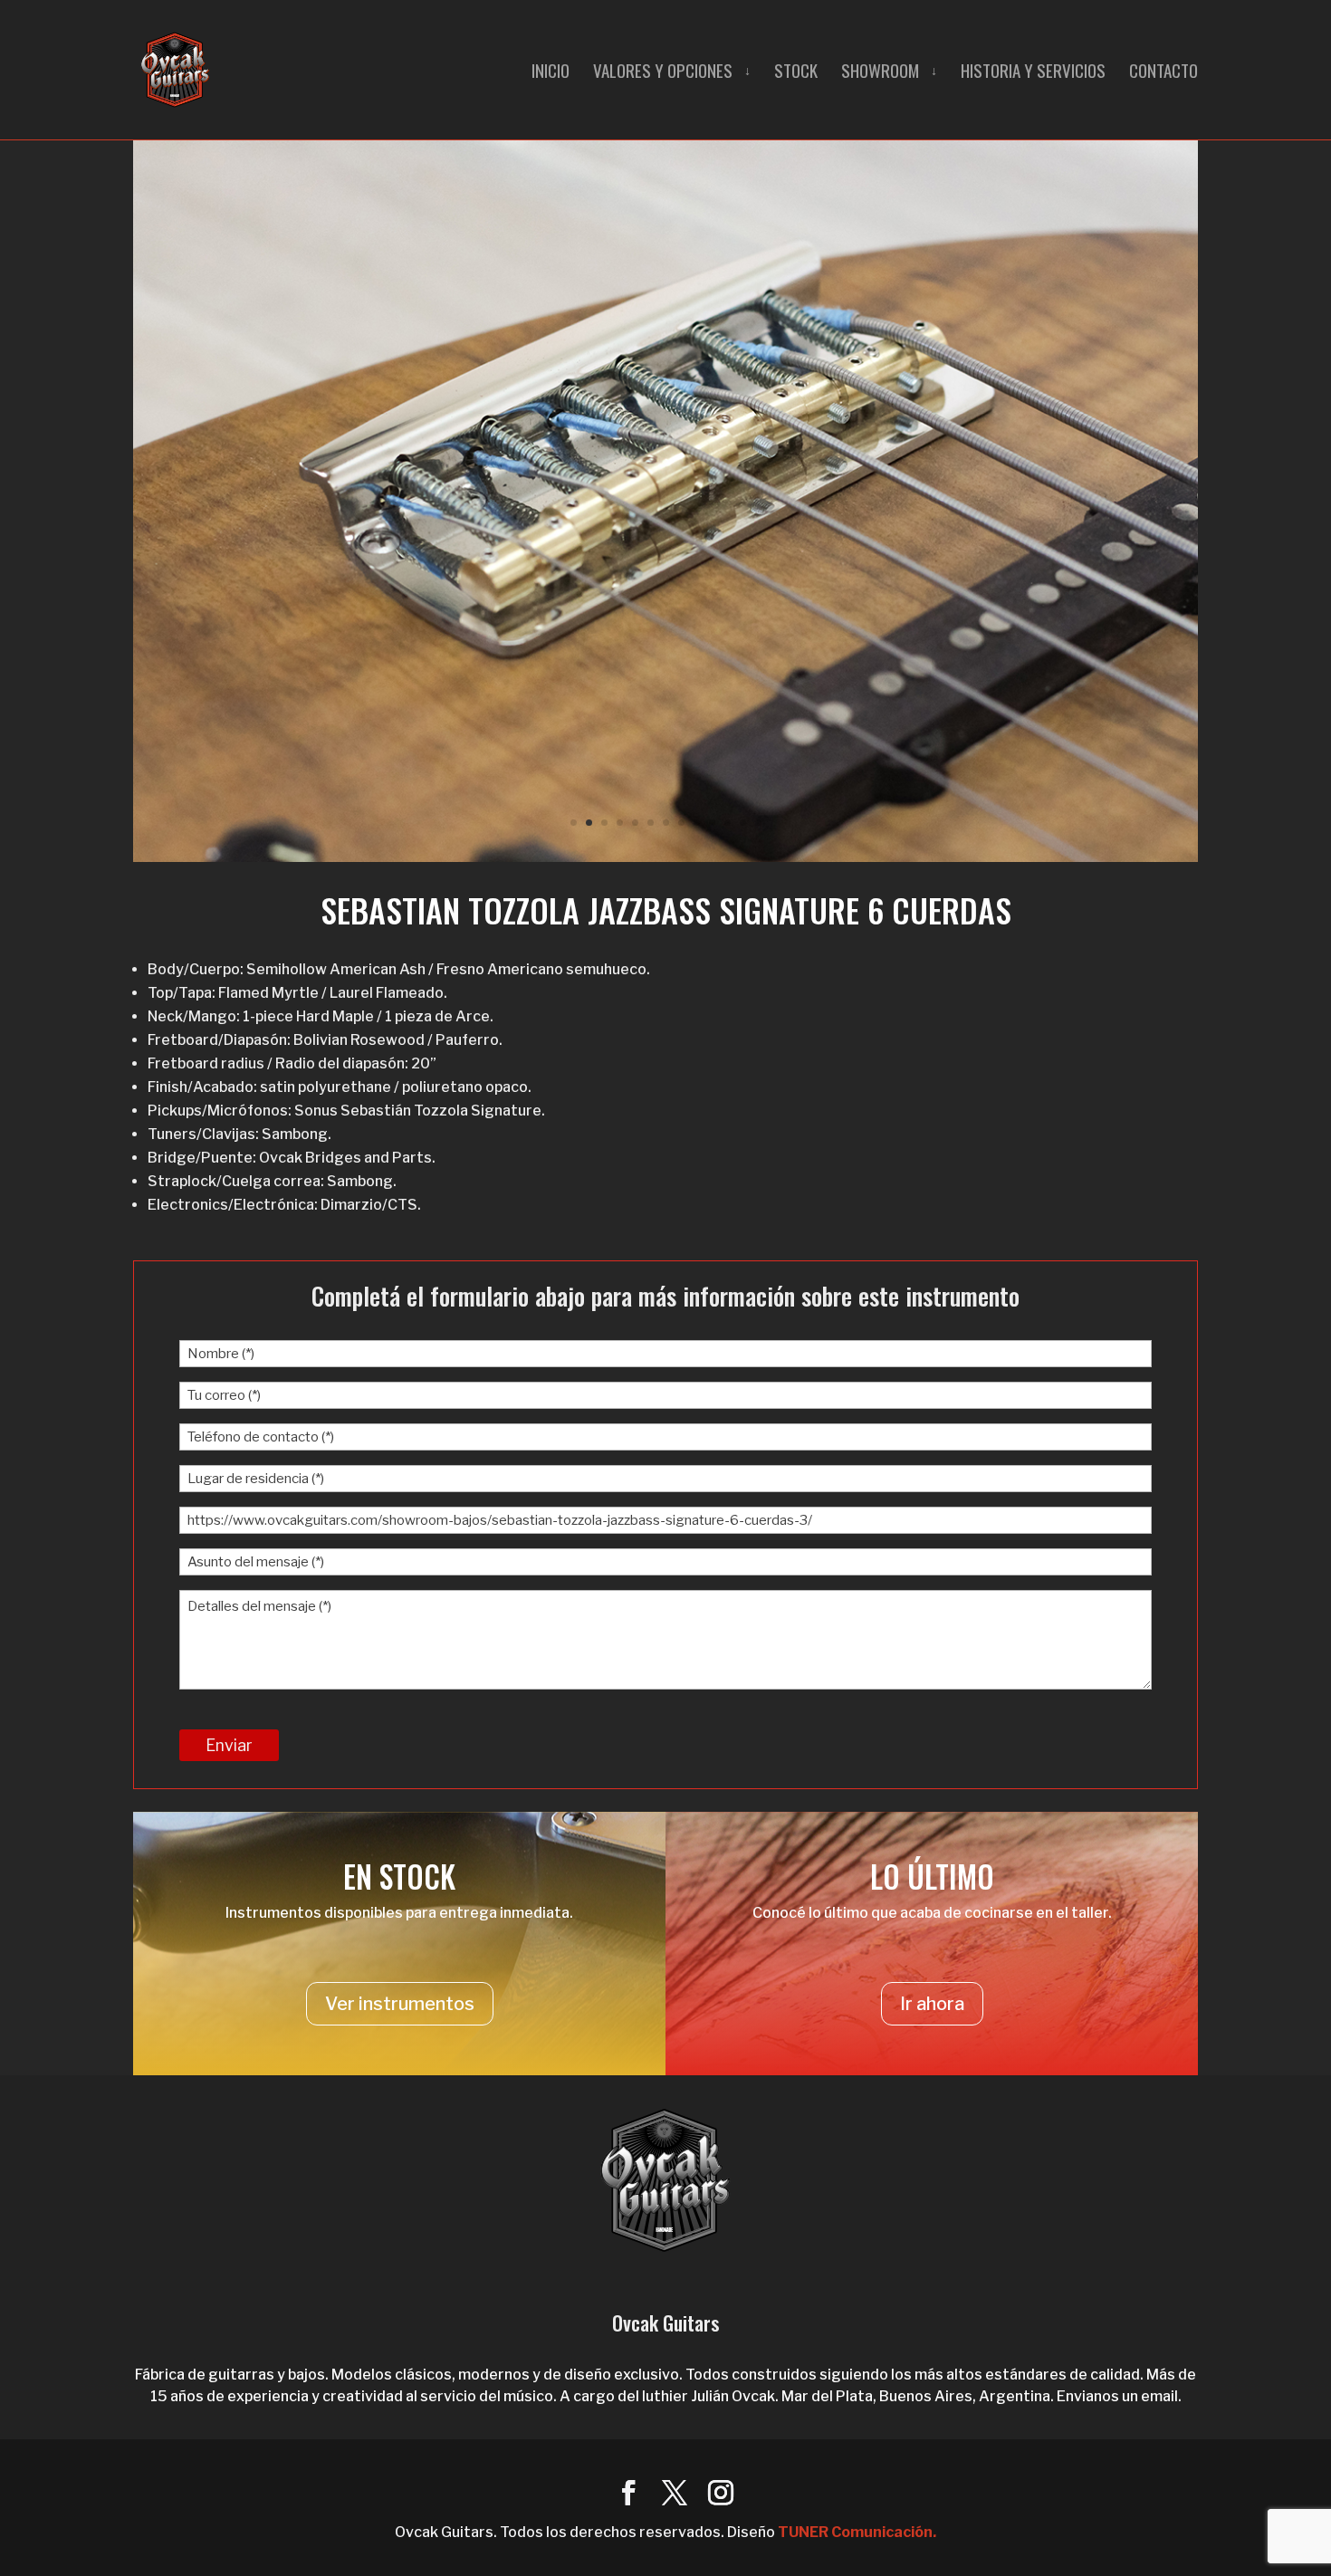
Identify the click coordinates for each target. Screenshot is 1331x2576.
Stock (796, 73)
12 (743, 823)
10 (712, 823)
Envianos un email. (1119, 2396)
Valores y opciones (663, 73)
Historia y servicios (1033, 73)
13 (758, 823)
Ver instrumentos (400, 2004)
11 (728, 823)
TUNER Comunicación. (857, 2532)
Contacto (1163, 73)
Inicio (551, 73)
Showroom (880, 73)
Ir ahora (932, 2004)
